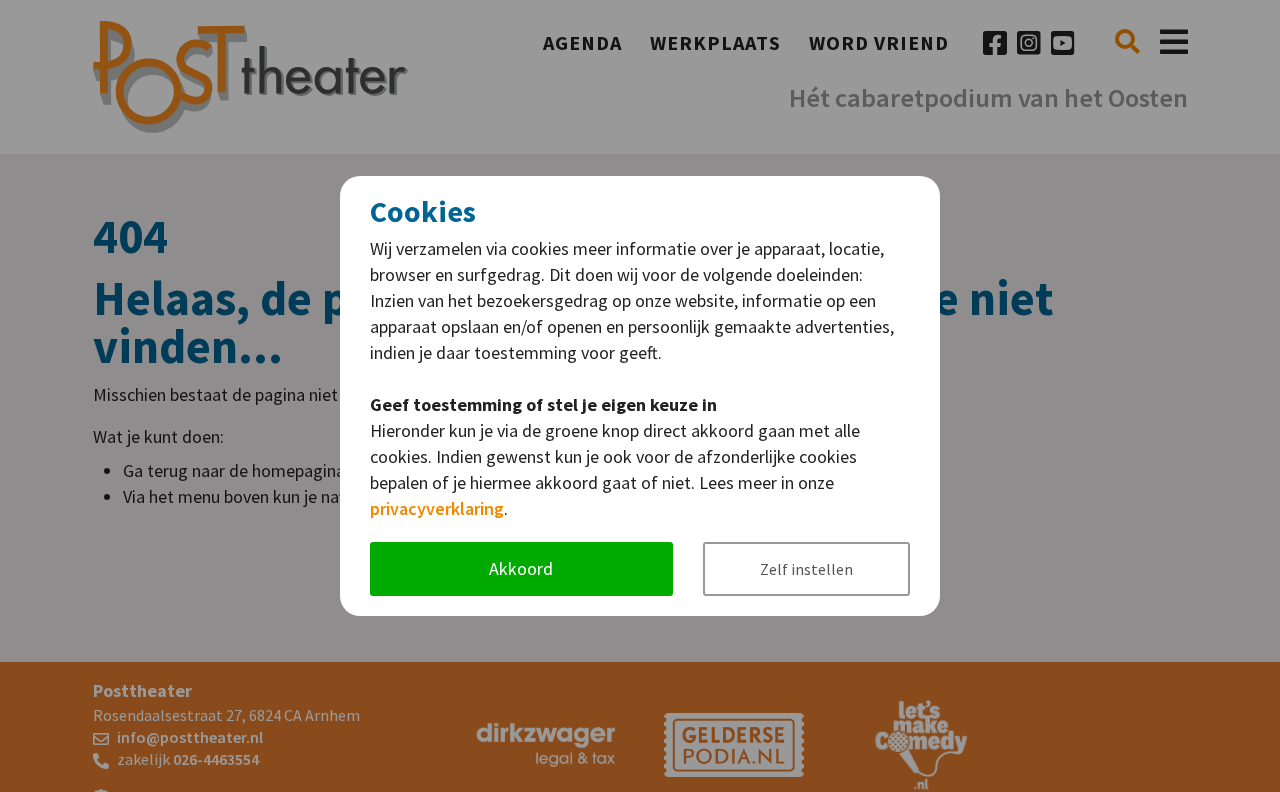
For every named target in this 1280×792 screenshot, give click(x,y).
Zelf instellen (806, 569)
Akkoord (521, 568)
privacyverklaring (437, 508)
